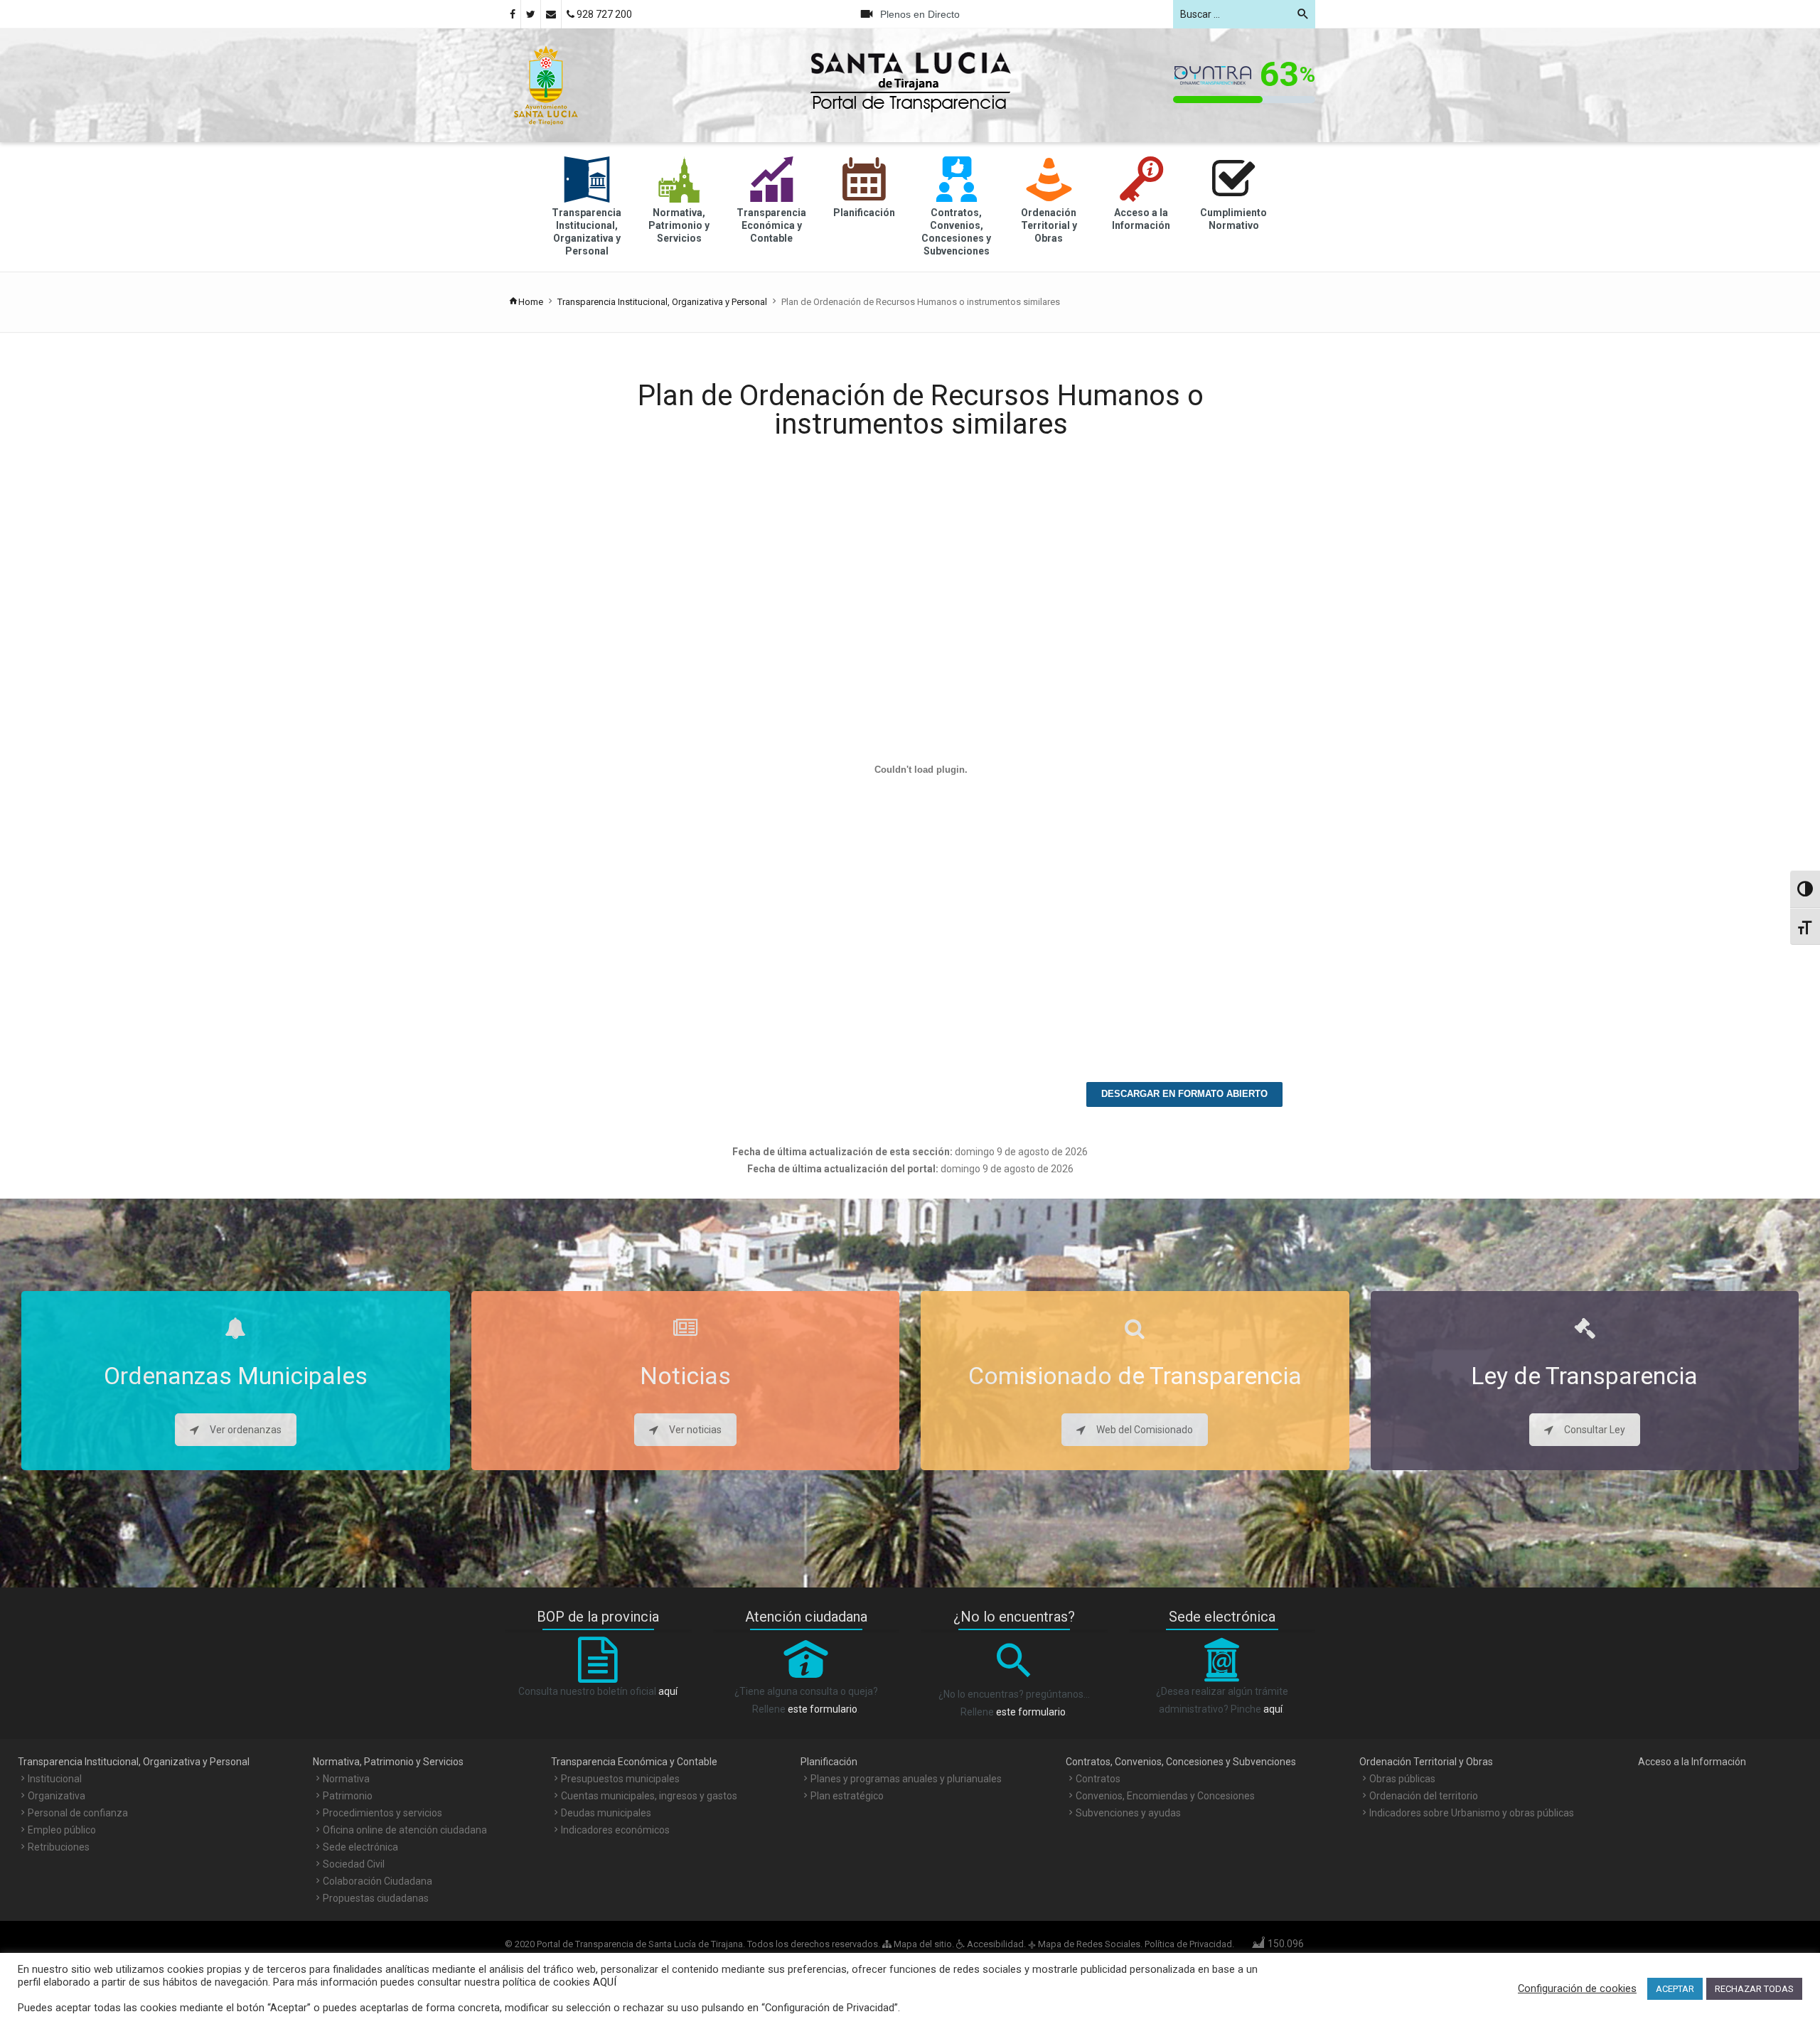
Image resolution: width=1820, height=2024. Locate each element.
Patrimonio (348, 1796)
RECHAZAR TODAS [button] (1754, 1989)
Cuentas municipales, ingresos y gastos (649, 1796)
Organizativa (57, 1796)
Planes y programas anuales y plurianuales (906, 1779)
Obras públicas (1402, 1779)
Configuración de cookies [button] (1577, 1988)
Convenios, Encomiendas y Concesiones (1165, 1796)
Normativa (346, 1779)
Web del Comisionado (1145, 1430)
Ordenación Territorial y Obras (1426, 1762)
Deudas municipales (606, 1813)
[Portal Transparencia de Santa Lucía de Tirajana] (546, 85)
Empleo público (62, 1830)
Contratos (1098, 1779)
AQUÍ (603, 1982)
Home (531, 302)
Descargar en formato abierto (1184, 1094)
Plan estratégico (847, 1796)
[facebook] (513, 14)
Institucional (55, 1779)
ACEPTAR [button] (1675, 1989)
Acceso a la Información (1692, 1762)
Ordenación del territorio (1424, 1796)
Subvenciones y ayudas (1128, 1813)
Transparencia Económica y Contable (634, 1762)
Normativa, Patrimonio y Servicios (388, 1762)
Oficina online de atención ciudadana (405, 1830)
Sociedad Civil (354, 1864)
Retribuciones (59, 1847)
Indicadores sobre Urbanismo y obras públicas (1472, 1813)
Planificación (829, 1762)
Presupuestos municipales (620, 1779)
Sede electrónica (360, 1847)
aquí (668, 1691)
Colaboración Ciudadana (378, 1881)
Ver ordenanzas (246, 1430)
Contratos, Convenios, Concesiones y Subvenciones (1181, 1762)
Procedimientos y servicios (382, 1813)
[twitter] (531, 14)
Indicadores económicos (615, 1830)
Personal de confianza (78, 1813)
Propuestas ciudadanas (376, 1898)
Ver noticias (695, 1430)
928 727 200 (603, 14)
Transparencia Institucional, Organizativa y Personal (662, 302)
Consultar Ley (1595, 1430)
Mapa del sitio (922, 1944)
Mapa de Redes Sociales (1089, 1944)
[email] (551, 14)
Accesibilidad (994, 1944)
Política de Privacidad (1188, 1944)
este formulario (823, 1709)
